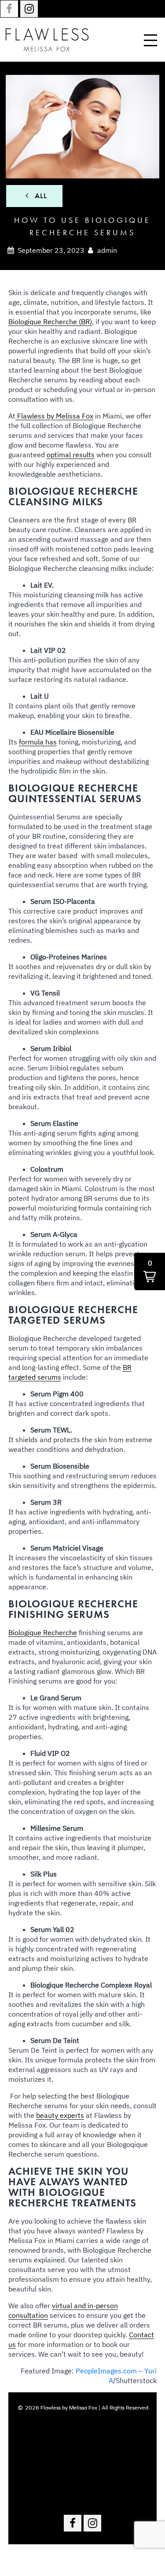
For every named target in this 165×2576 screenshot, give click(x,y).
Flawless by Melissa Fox (54, 416)
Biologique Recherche (43, 1632)
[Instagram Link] (29, 9)
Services (82, 2431)
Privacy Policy (82, 2471)
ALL (40, 196)
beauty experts (60, 2115)
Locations (82, 2445)
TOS (83, 2497)
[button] (150, 1271)
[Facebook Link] (9, 9)
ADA (82, 2484)
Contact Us (83, 2458)
